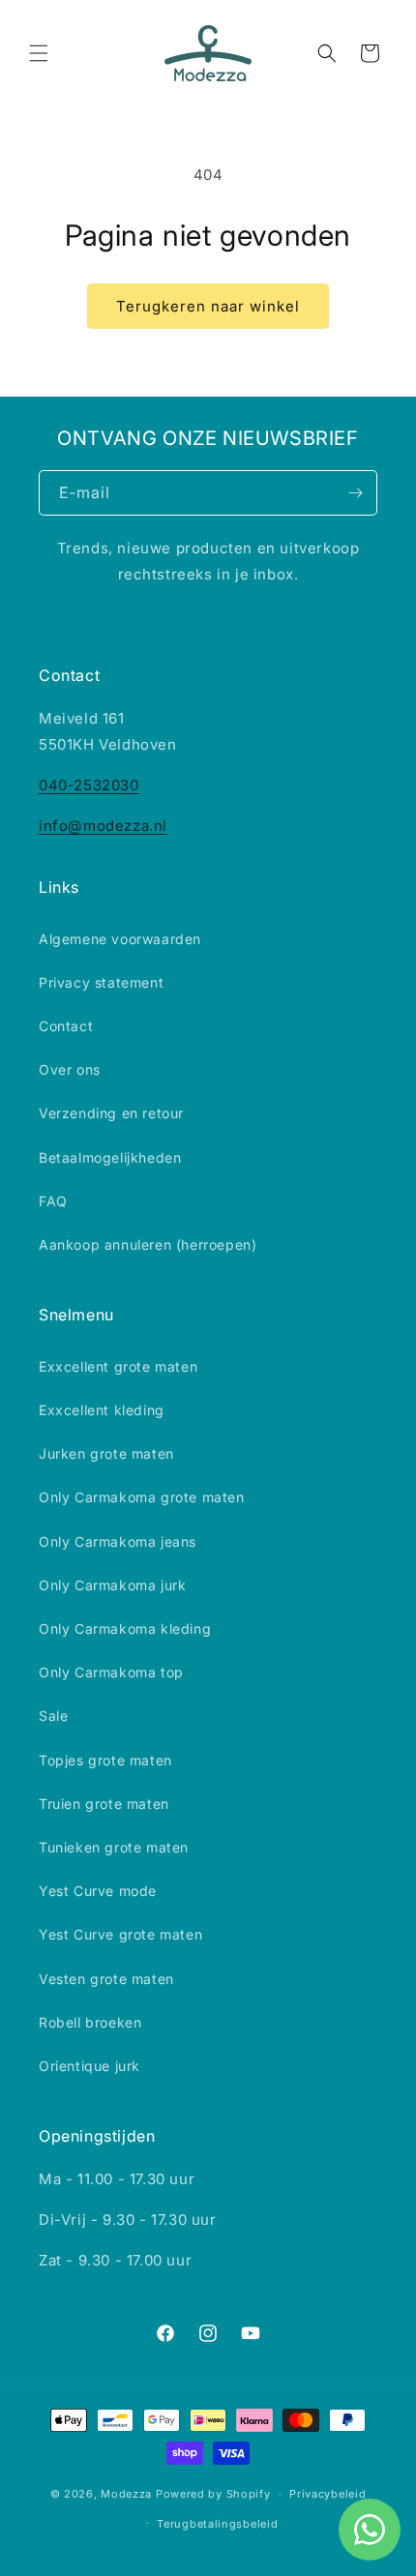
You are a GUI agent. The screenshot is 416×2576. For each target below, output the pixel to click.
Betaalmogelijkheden (110, 1157)
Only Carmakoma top (111, 1672)
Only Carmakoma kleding (125, 1629)
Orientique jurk (89, 2066)
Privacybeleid (327, 2494)
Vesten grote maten (106, 1979)
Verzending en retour (111, 1113)
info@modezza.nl (103, 826)
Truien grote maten (104, 1804)
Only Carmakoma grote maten (142, 1497)
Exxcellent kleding (102, 1410)
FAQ (53, 1201)
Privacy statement (101, 982)
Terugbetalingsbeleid (217, 2524)
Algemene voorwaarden (120, 939)
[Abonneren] (355, 493)
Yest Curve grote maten (120, 1934)
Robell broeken (90, 2022)
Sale (53, 1716)
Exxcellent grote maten (118, 1366)
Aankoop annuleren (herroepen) (148, 1244)
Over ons (70, 1069)
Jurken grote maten (106, 1453)
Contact (66, 1026)
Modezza (126, 2494)
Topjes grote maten (105, 1760)
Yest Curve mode (98, 1891)
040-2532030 (89, 785)
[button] (39, 53)
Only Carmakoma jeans (118, 1541)
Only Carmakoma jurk (112, 1585)
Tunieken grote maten (114, 1847)
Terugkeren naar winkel (208, 306)
